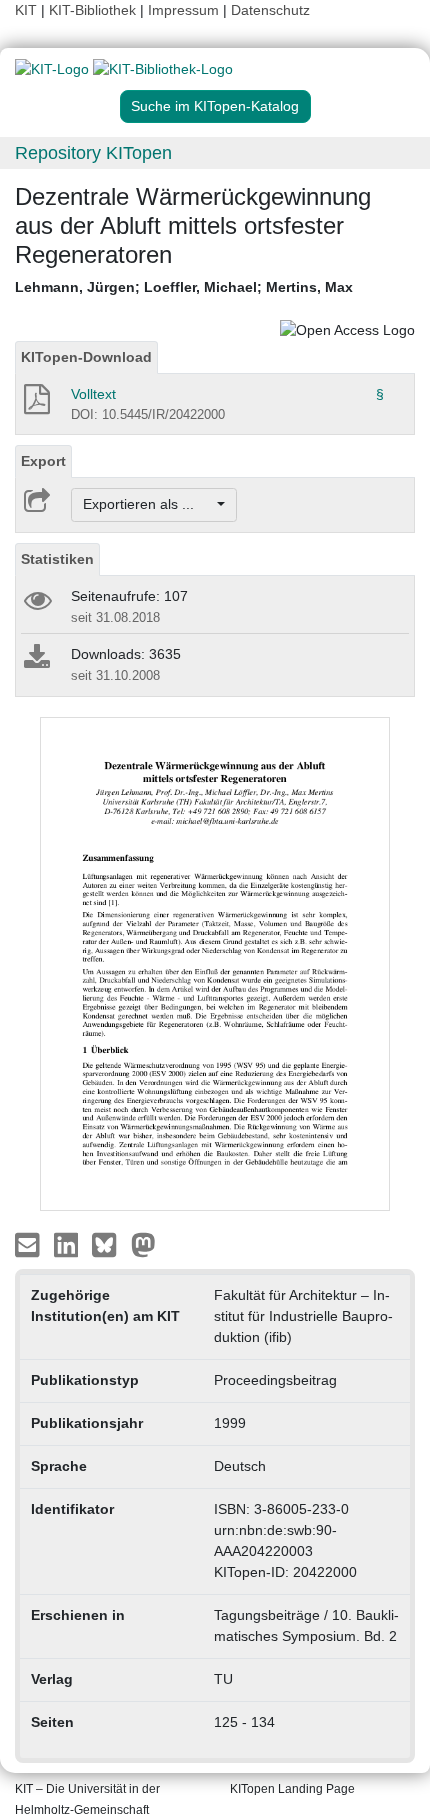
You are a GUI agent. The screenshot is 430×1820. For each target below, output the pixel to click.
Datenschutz (270, 10)
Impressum (183, 10)
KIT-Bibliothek (94, 10)
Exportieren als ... (148, 504)
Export (43, 461)
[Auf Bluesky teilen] (109, 1243)
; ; (184, 287)
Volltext (93, 394)
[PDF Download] (35, 405)
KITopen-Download (86, 357)
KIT (26, 10)
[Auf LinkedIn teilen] (68, 1243)
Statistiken (57, 559)
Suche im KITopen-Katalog (215, 106)
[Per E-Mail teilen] (29, 1243)
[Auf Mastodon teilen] (143, 1243)
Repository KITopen (93, 153)
